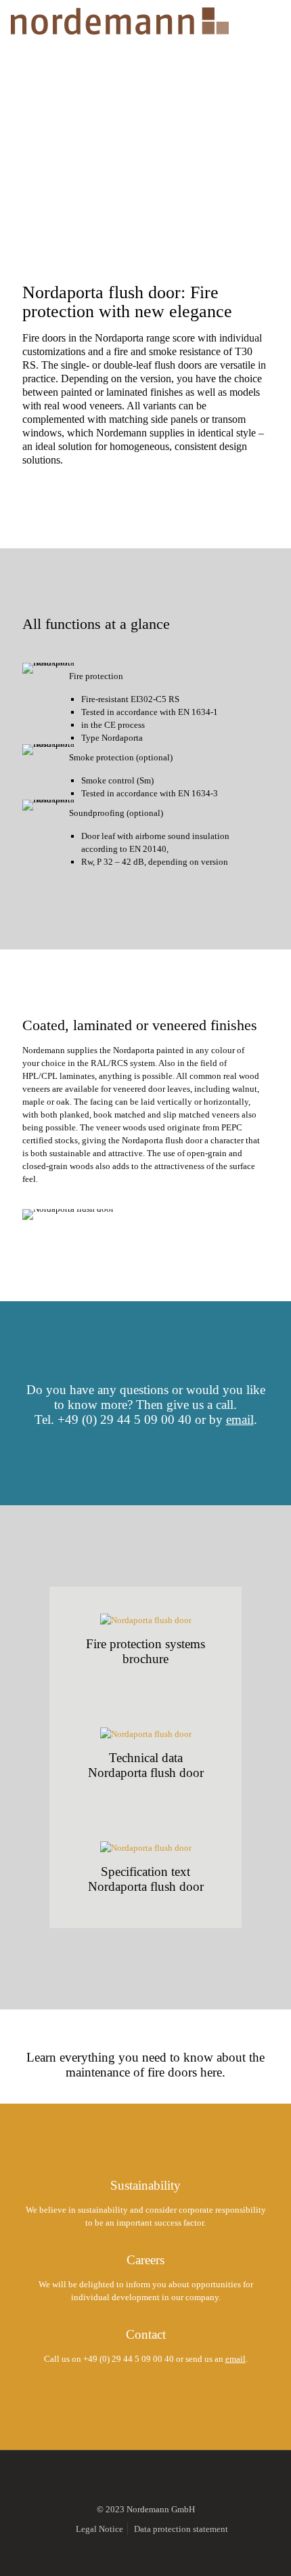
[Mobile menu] (273, 20)
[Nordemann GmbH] (119, 20)
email (240, 1419)
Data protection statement (181, 2529)
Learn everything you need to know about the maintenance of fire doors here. (145, 2065)
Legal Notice (99, 2529)
